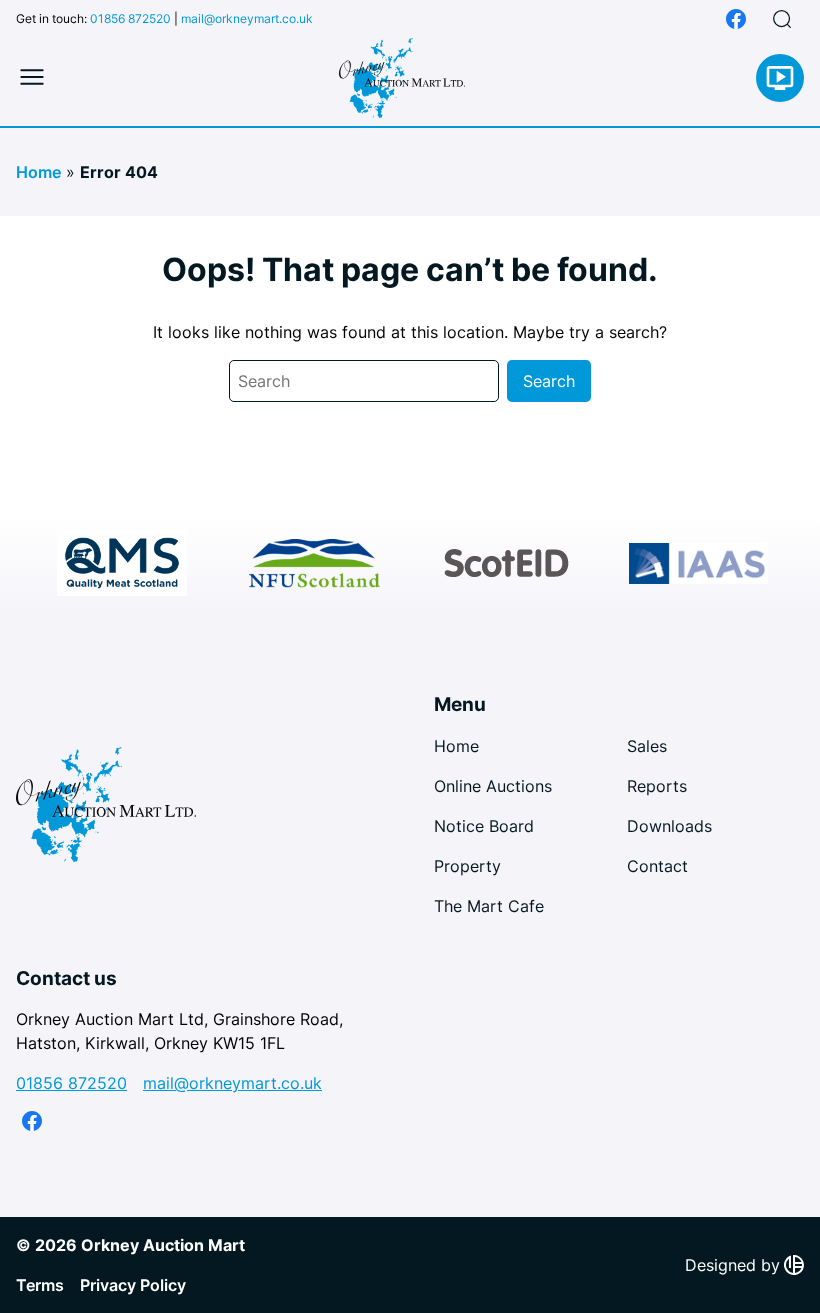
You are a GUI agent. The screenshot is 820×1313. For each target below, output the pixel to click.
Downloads (669, 826)
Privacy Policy (133, 1285)
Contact (657, 866)
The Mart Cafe (489, 906)
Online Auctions (493, 786)
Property (467, 866)
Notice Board (484, 826)
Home (38, 172)
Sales (647, 746)
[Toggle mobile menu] (32, 78)
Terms (40, 1285)
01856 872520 (130, 18)
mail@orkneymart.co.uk (247, 18)
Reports (657, 786)
